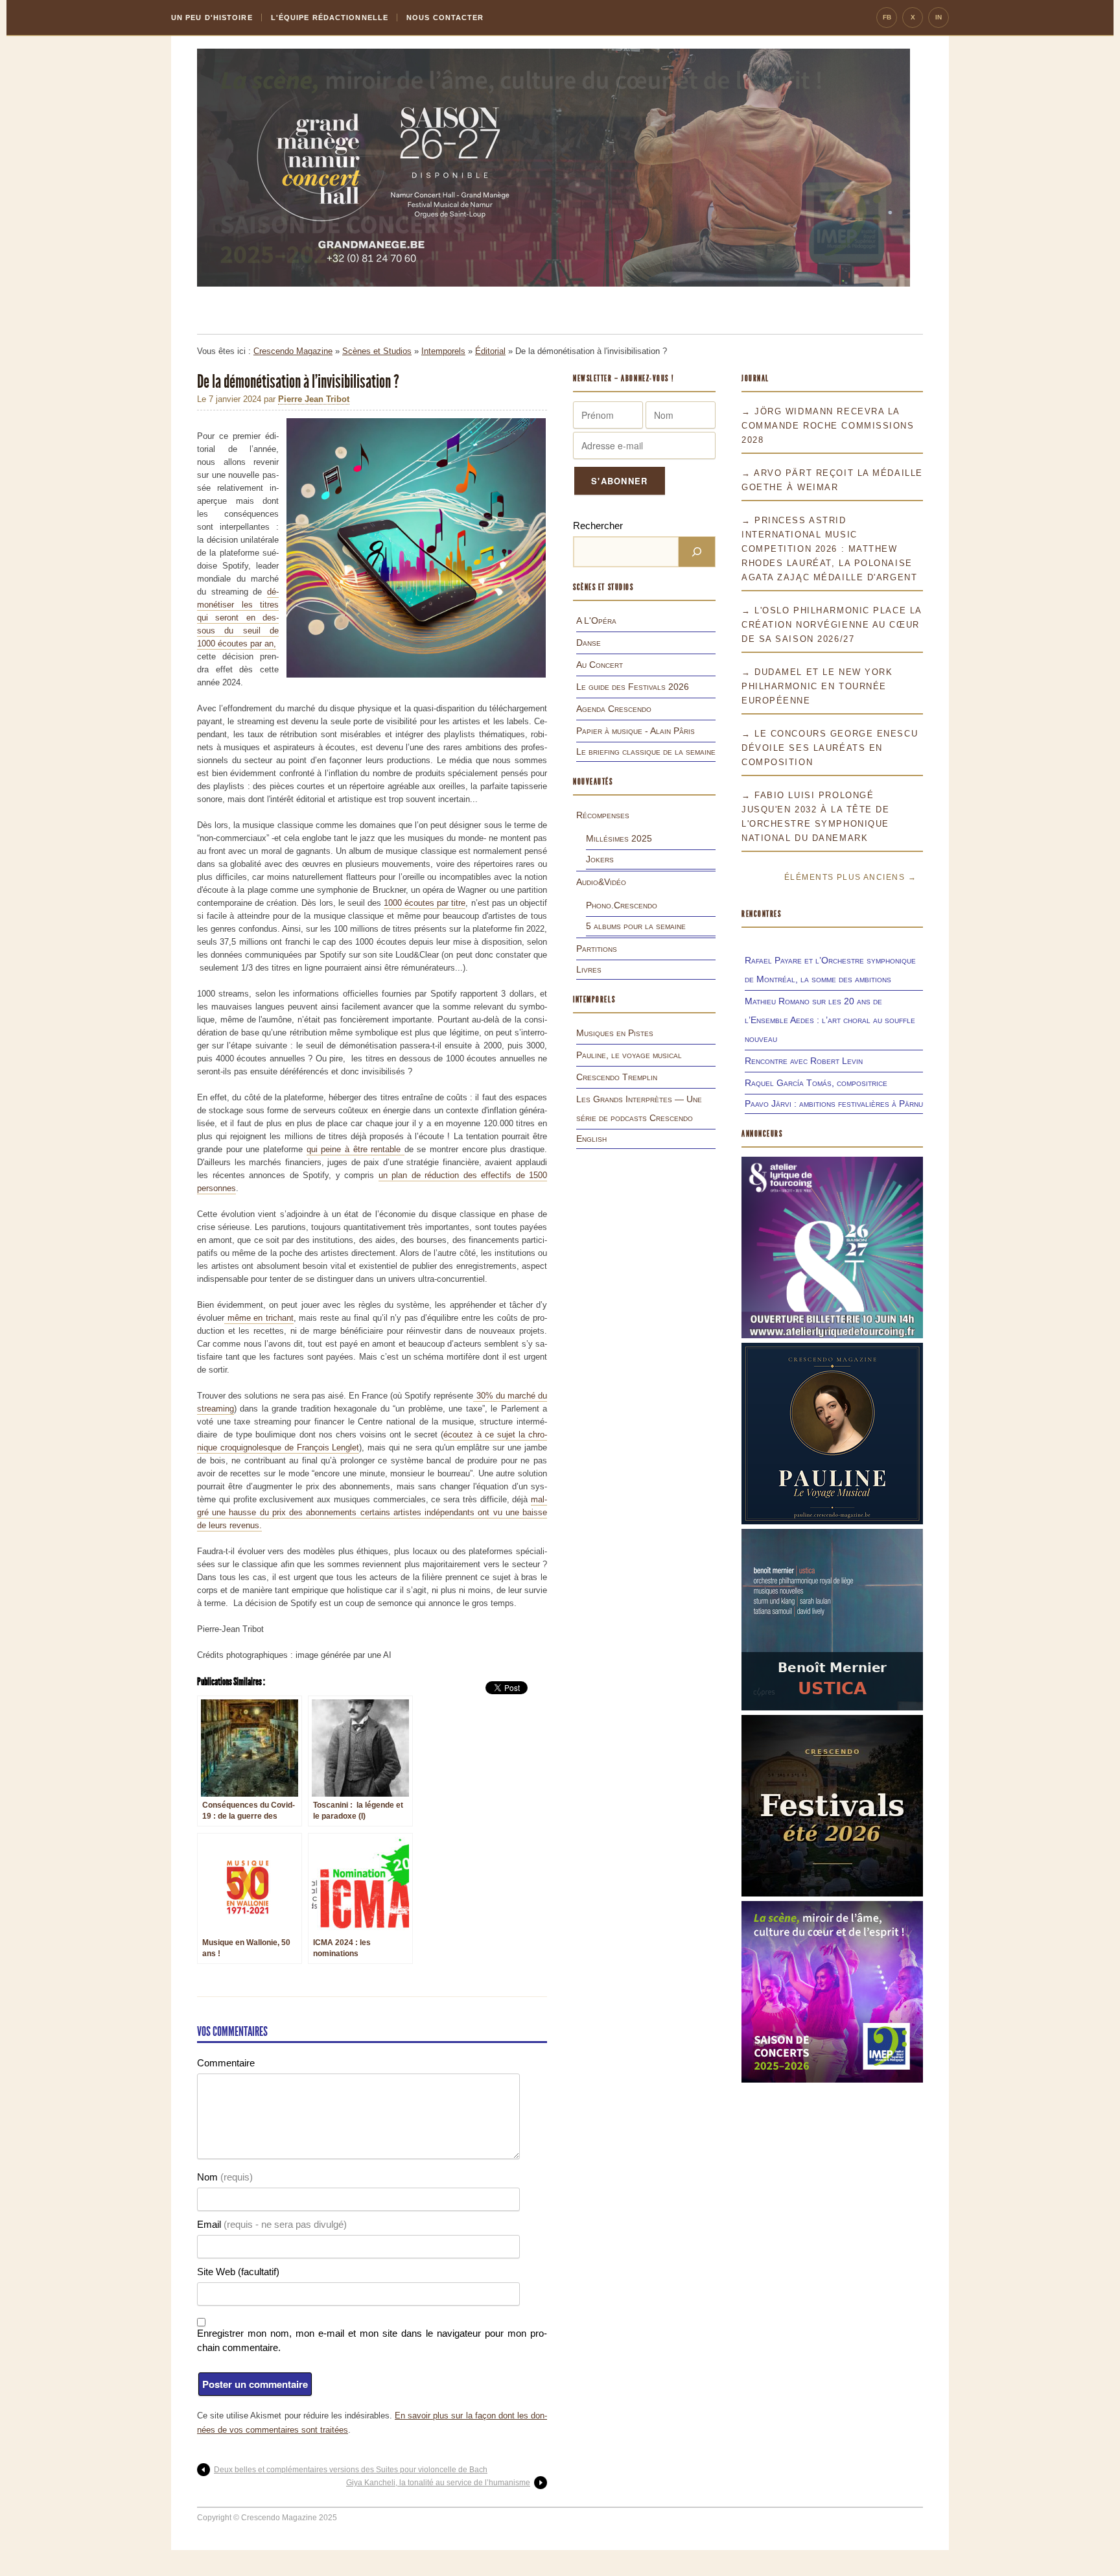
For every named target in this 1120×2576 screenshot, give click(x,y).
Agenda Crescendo (614, 709)
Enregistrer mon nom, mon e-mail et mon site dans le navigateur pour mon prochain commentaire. (372, 2340)
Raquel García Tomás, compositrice (816, 1083)
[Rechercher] (697, 552)
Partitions (597, 949)
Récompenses (603, 815)
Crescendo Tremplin (617, 1077)
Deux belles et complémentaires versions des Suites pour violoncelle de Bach (351, 2470)
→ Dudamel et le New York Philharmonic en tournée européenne (817, 686)
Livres (589, 969)
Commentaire (226, 2063)
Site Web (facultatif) (238, 2272)
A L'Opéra (596, 620)
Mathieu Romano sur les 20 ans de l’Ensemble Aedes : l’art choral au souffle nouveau (830, 1020)
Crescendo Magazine (293, 351)
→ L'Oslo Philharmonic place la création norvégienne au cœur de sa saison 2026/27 (832, 625)
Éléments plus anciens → (850, 877)
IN (939, 17)
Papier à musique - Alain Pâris (636, 731)
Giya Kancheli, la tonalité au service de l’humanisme (438, 2483)
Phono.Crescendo (622, 905)
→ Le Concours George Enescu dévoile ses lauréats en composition (830, 748)
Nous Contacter (445, 18)
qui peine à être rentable (356, 1149)
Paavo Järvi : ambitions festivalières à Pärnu (834, 1104)
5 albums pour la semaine (636, 926)
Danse (589, 643)
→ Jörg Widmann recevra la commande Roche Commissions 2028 (828, 426)
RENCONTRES (762, 914)
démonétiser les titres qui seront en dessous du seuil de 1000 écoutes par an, (238, 618)
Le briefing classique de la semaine (646, 751)
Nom (225, 2177)
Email (272, 2224)
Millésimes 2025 (619, 838)
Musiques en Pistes (615, 1033)
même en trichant (259, 1318)
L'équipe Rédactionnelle (330, 18)
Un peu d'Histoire (212, 18)
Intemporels (443, 351)
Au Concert (600, 665)
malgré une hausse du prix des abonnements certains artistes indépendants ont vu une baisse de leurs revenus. (372, 1512)
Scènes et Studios (377, 351)
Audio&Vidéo (601, 882)
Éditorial (490, 351)
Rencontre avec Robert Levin (804, 1061)
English (591, 1139)
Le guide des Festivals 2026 (633, 687)
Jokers (600, 859)
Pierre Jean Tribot (314, 399)
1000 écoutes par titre (425, 903)
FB (887, 17)
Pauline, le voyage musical (629, 1055)
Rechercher (598, 526)
